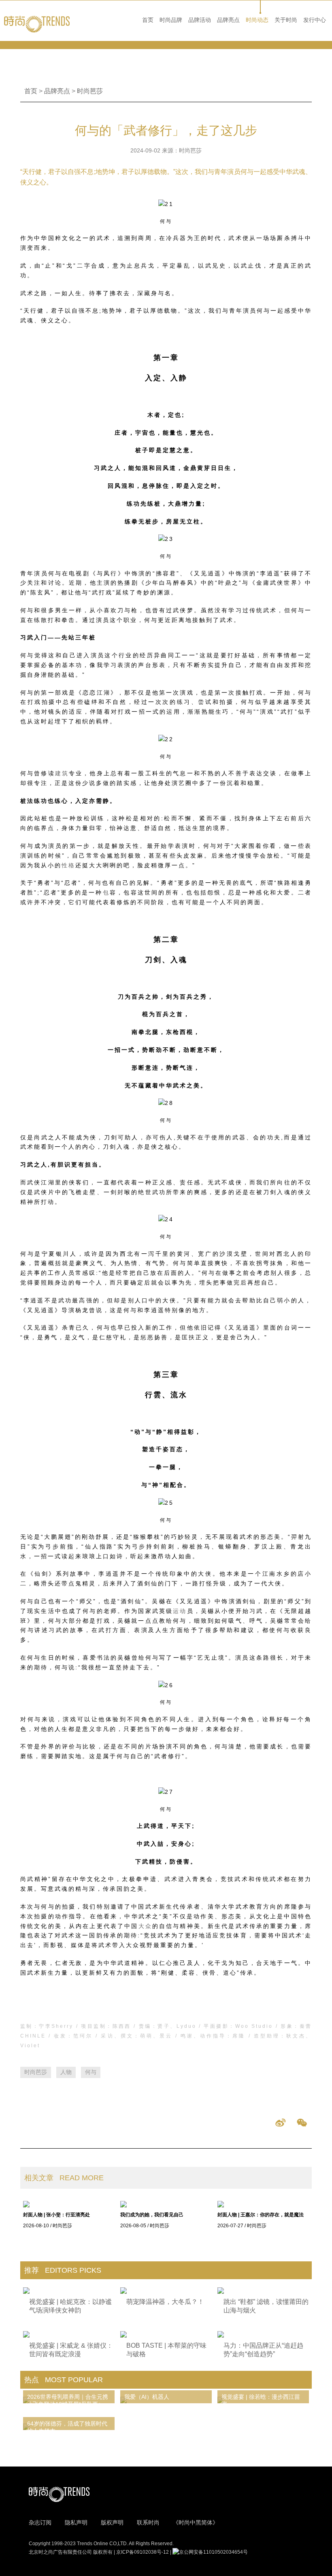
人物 (66, 2072)
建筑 (62, 773)
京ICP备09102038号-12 (143, 2552)
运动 (180, 1611)
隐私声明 (76, 2522)
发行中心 (315, 20)
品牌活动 (200, 20)
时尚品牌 (171, 20)
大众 (145, 1926)
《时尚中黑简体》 (196, 2522)
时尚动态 (257, 20)
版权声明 (112, 2522)
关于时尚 (286, 20)
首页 (148, 20)
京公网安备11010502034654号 (213, 2552)
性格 (68, 865)
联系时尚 (148, 2522)
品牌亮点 (228, 20)
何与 (91, 2072)
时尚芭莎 (90, 91)
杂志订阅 (40, 2522)
